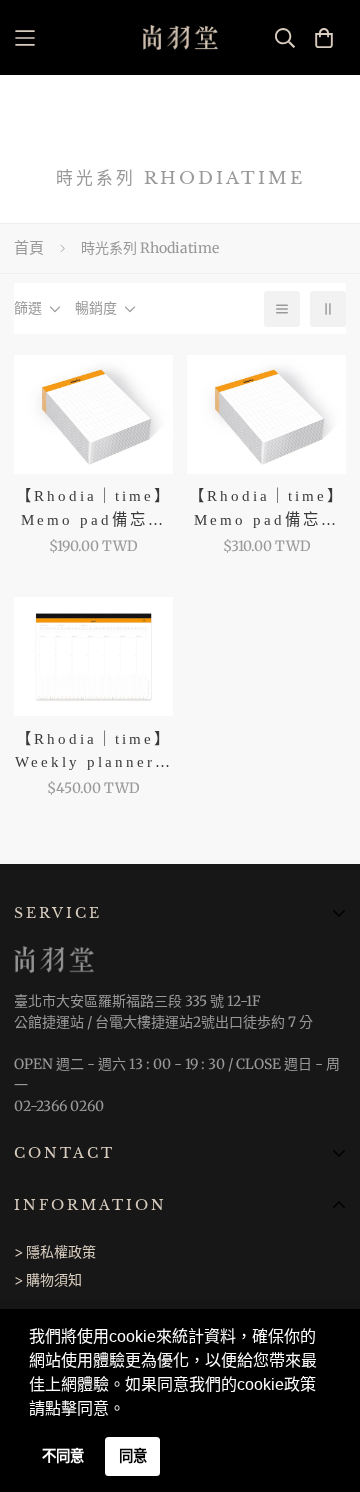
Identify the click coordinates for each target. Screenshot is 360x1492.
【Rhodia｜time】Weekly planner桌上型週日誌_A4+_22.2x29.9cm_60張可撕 (93, 751)
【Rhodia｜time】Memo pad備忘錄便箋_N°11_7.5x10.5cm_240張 (93, 508)
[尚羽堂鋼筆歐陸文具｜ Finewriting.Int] (180, 37)
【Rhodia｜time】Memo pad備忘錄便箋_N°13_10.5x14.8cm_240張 (266, 508)
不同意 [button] (63, 1456)
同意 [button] (133, 1456)
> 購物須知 (48, 1280)
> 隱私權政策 (55, 1252)
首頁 (29, 247)
